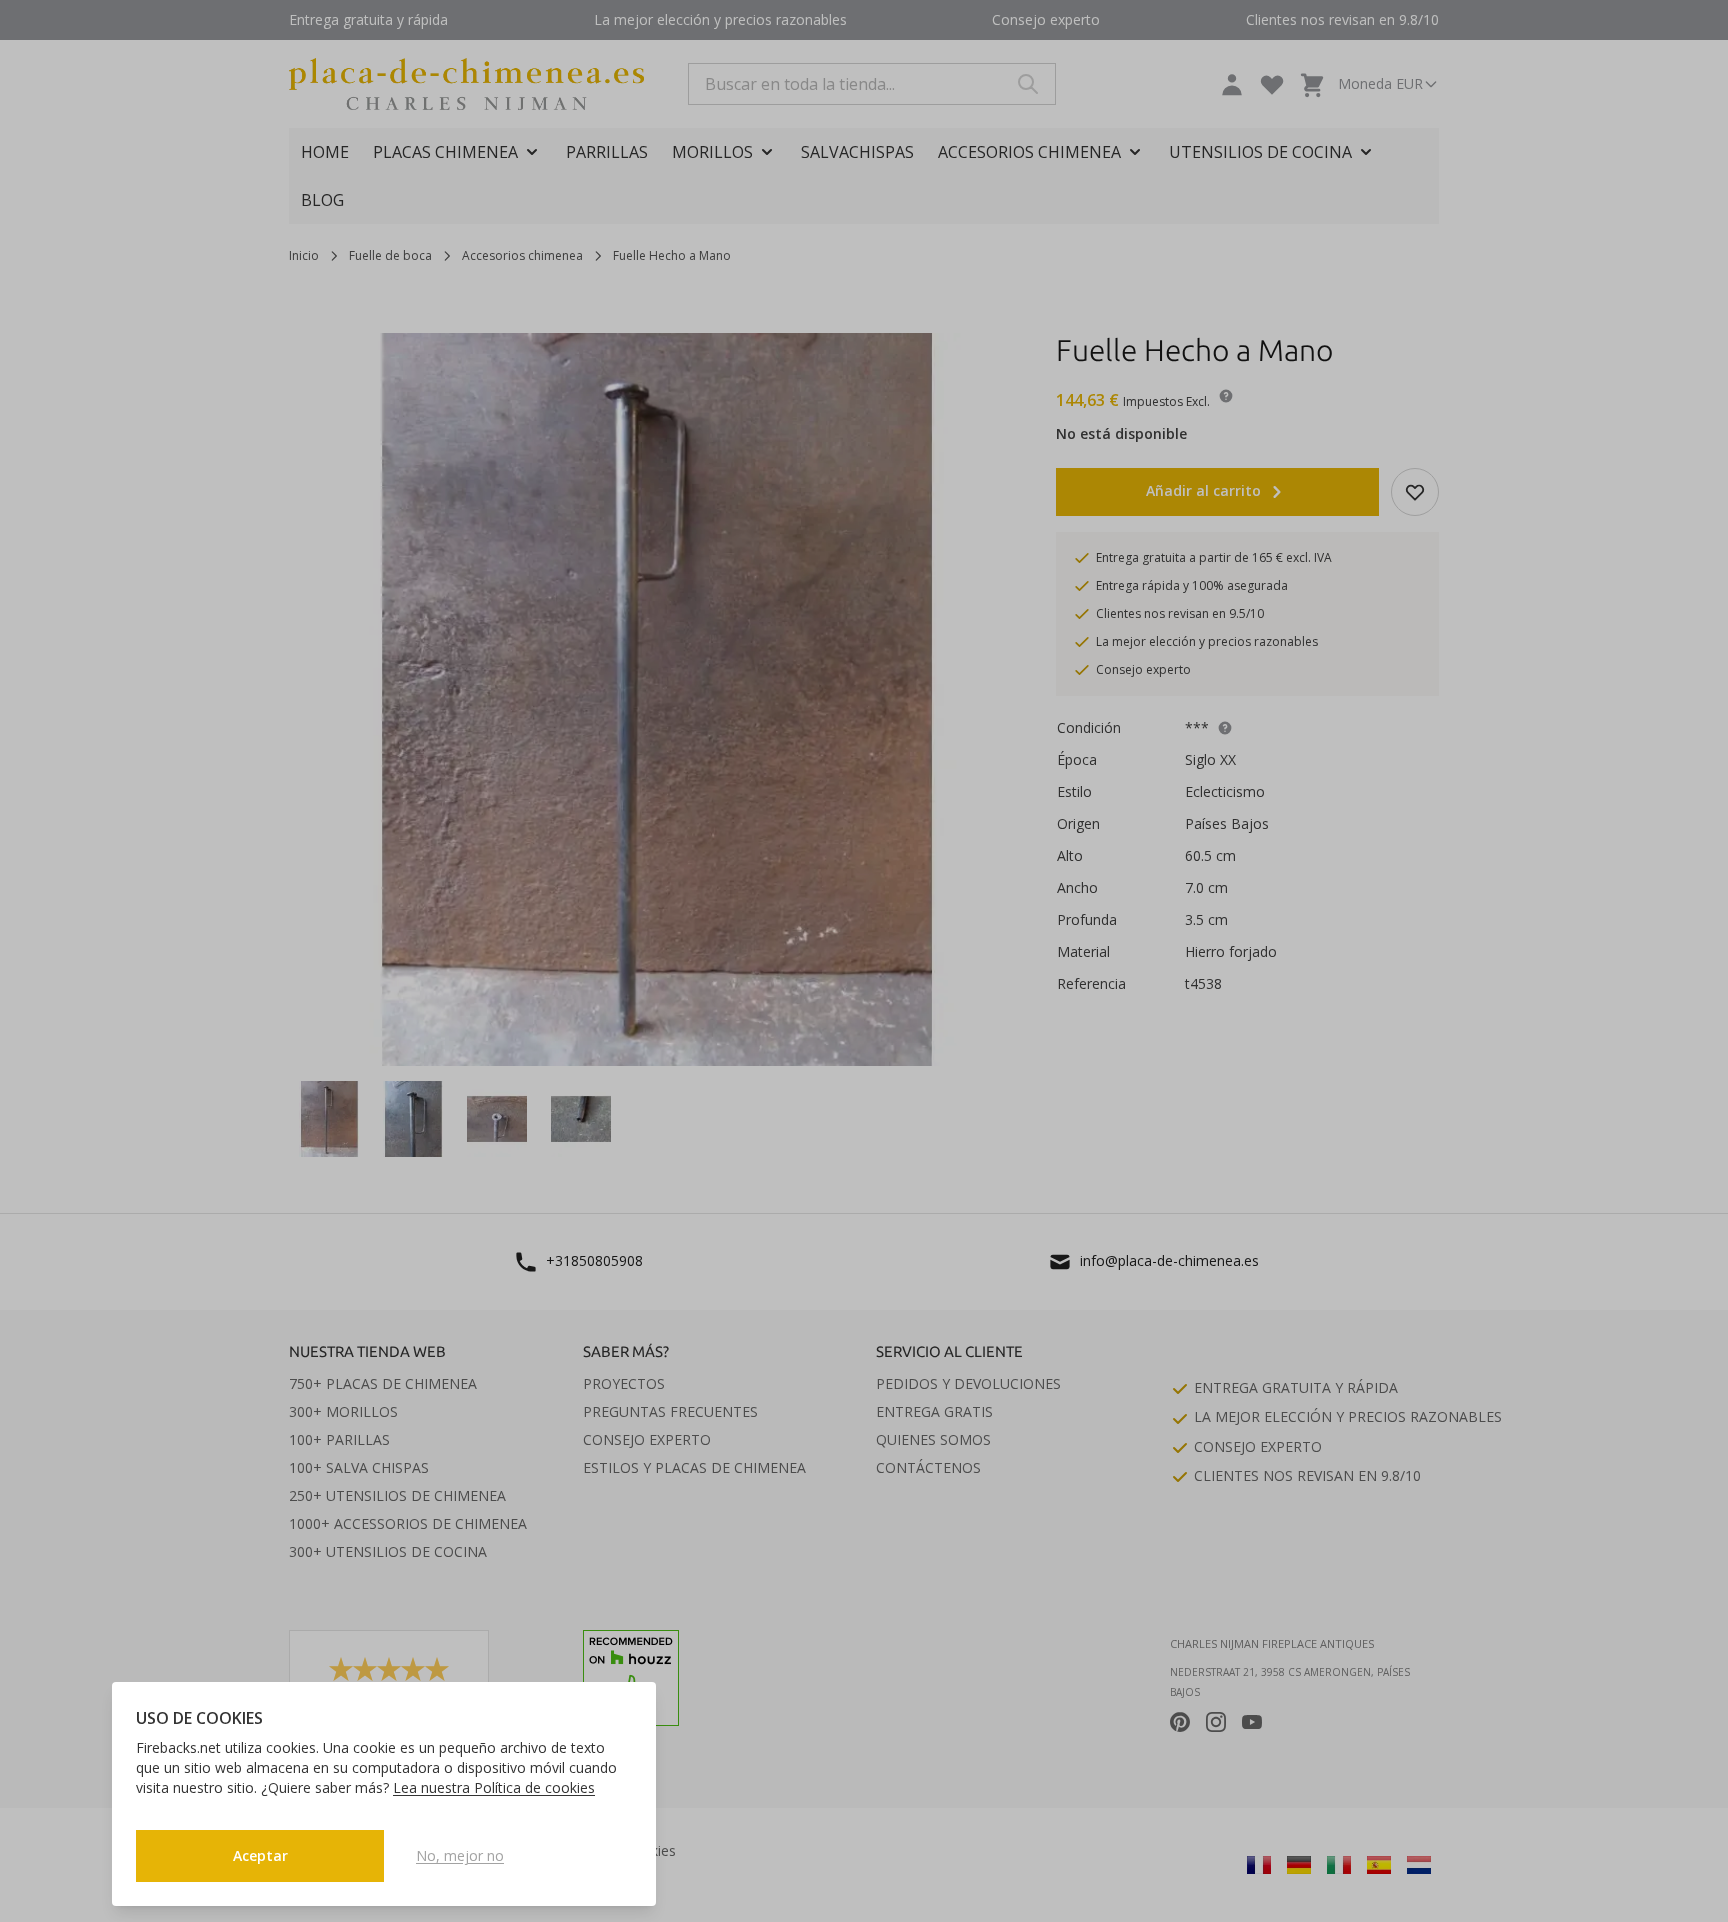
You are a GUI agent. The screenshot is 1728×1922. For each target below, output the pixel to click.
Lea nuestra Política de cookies (494, 1787)
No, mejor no (460, 1855)
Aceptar (260, 1855)
